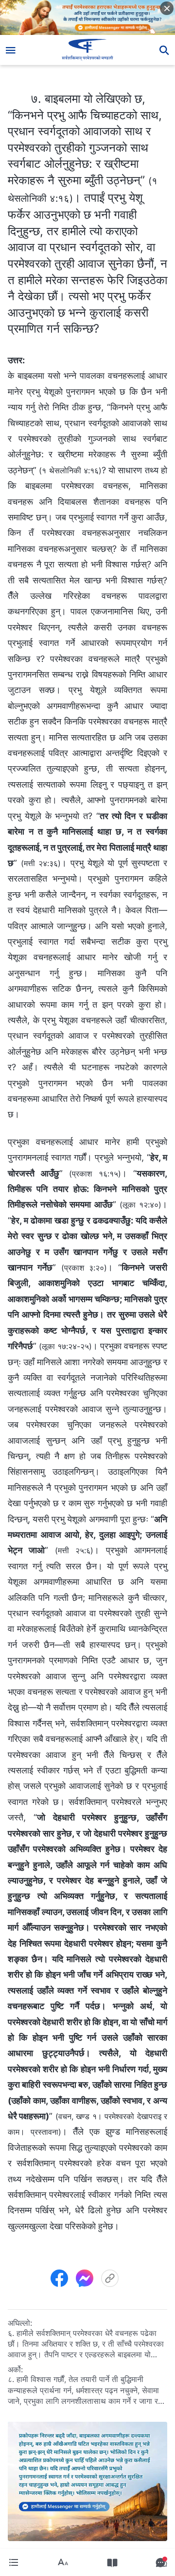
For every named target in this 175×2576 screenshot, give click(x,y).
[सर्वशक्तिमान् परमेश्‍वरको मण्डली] (88, 50)
